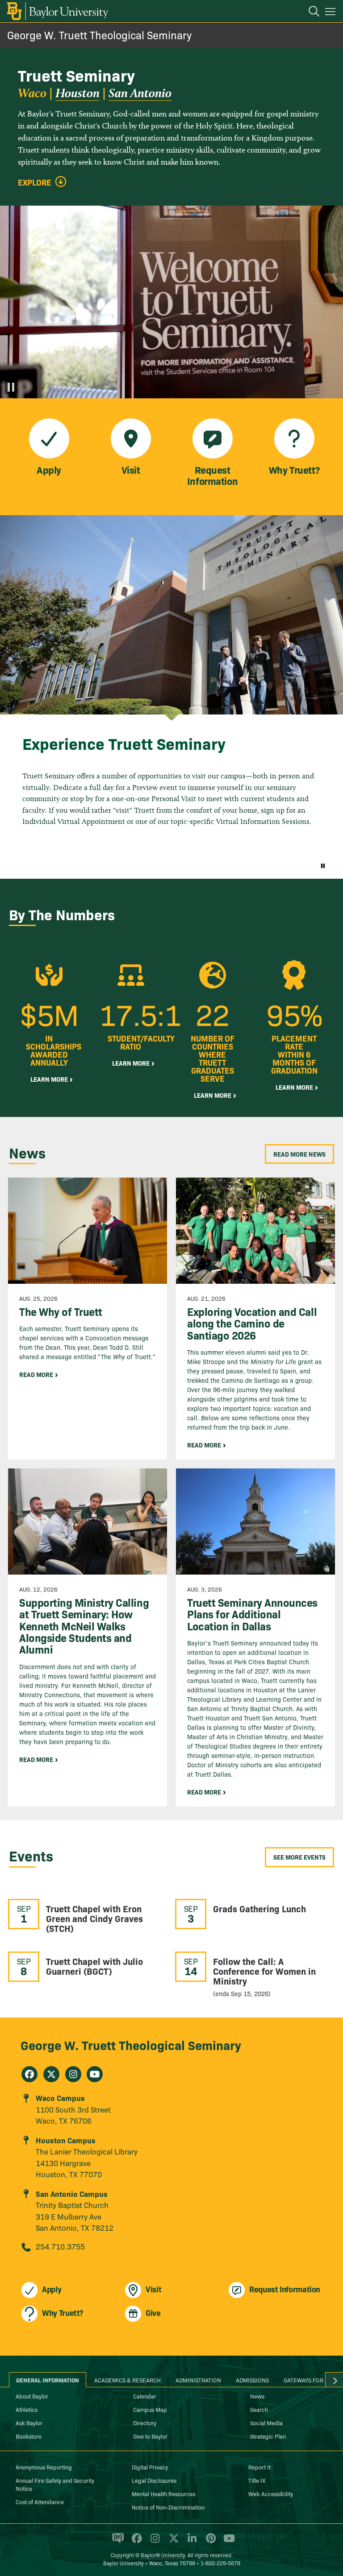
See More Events (299, 1857)
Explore (35, 182)
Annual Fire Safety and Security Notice (55, 2484)
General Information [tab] (48, 2380)
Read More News (299, 1154)
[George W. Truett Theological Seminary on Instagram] (73, 2074)
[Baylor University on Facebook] (135, 2542)
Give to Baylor (150, 2436)
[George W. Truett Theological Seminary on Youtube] (95, 2074)
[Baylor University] (57, 11)
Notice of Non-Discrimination (168, 2507)
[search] (310, 12)
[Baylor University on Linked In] (190, 2542)
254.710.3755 (60, 2246)
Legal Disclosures (154, 2480)
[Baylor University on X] (172, 2542)
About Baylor (32, 2396)
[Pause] (11, 387)
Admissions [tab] (252, 2380)
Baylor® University (163, 2555)
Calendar (145, 2396)
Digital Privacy (150, 2467)
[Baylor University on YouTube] (227, 2542)
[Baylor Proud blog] (116, 2542)
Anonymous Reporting (44, 2467)
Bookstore (29, 2436)
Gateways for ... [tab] (307, 2380)
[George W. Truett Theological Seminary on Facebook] (29, 2074)
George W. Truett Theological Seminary (99, 35)
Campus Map (150, 2409)
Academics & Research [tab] (128, 2380)
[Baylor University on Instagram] (153, 2542)
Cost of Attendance (40, 2502)
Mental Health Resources (163, 2493)
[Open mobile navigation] (332, 13)
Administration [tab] (198, 2380)
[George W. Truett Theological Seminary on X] (51, 2074)
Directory (145, 2423)
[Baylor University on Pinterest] (209, 2542)
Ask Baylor (29, 2423)
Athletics (27, 2409)
